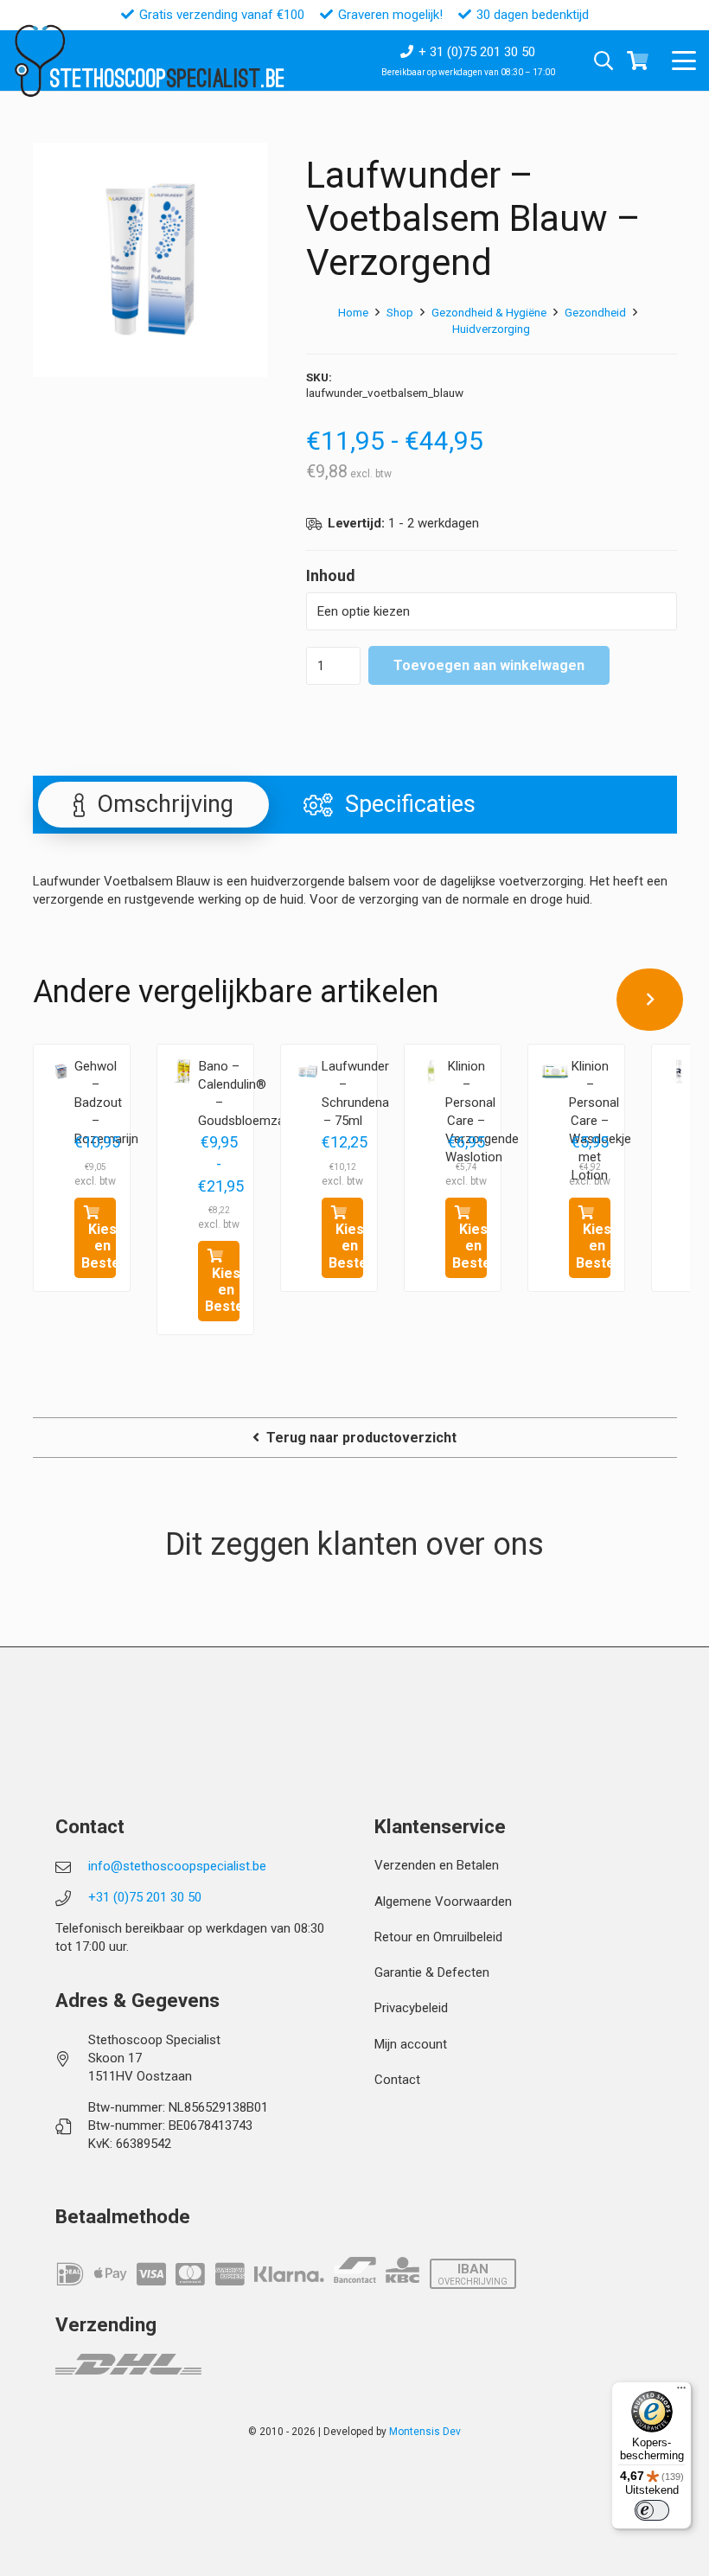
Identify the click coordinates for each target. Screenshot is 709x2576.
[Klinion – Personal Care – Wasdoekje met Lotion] (555, 1071)
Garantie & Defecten (432, 1972)
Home (353, 312)
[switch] (652, 2510)
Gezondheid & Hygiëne (489, 312)
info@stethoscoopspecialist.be (177, 1866)
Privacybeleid (411, 2008)
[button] (684, 61)
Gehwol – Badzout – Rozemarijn (106, 1103)
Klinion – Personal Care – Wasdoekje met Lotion (600, 1121)
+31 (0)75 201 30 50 (145, 1897)
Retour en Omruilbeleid (438, 1937)
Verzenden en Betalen (437, 1865)
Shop (400, 312)
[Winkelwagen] (637, 61)
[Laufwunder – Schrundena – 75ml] (308, 1071)
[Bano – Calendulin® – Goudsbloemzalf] (184, 1071)
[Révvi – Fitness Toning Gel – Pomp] (679, 1071)
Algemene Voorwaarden (443, 1902)
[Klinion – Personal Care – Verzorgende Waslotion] (431, 1071)
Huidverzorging (491, 329)
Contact (397, 2080)
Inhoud (331, 575)
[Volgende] (650, 1000)
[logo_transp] (39, 61)
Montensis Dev (425, 2432)
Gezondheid (595, 312)
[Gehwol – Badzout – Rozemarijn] (61, 1071)
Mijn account (411, 2044)
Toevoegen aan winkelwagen (489, 665)
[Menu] (681, 2392)
